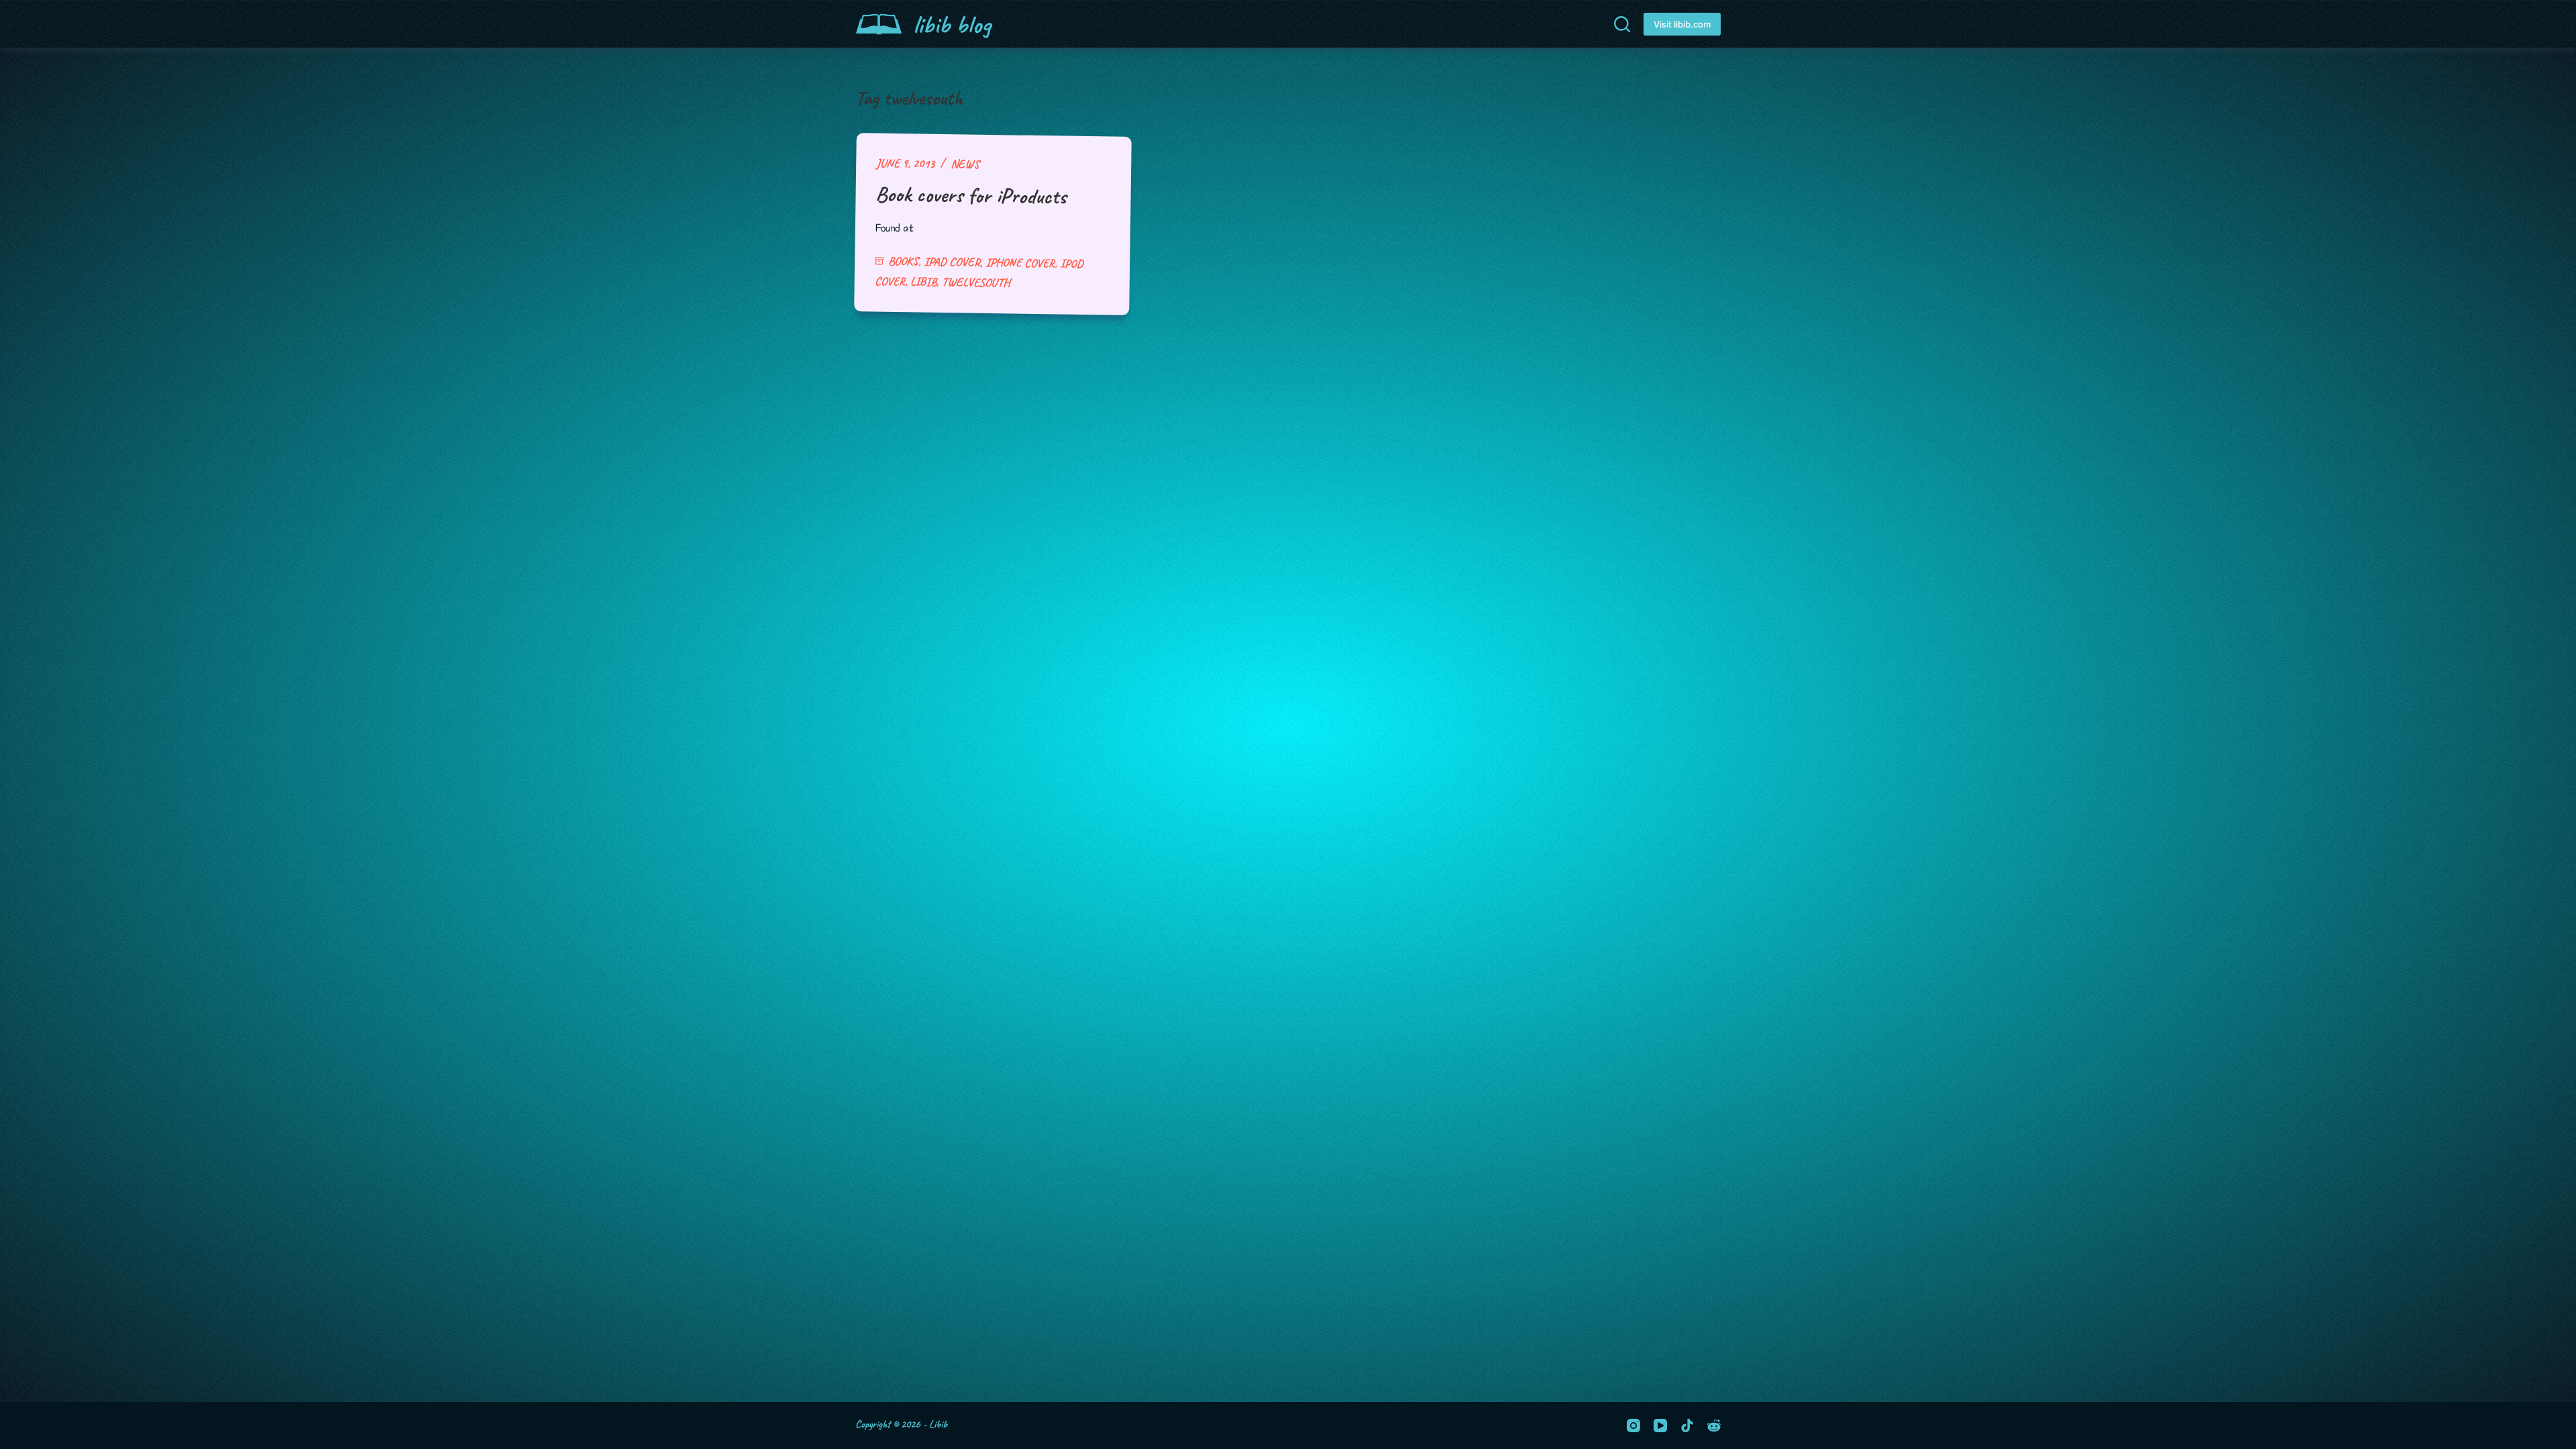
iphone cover (1020, 263)
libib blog (952, 24)
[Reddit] (1714, 1426)
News (965, 164)
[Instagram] (1633, 1426)
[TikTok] (1687, 1426)
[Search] (1622, 24)
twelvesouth (976, 282)
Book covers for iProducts (971, 195)
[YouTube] (1660, 1426)
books (903, 261)
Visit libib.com (1682, 24)
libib (923, 281)
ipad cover (952, 262)
